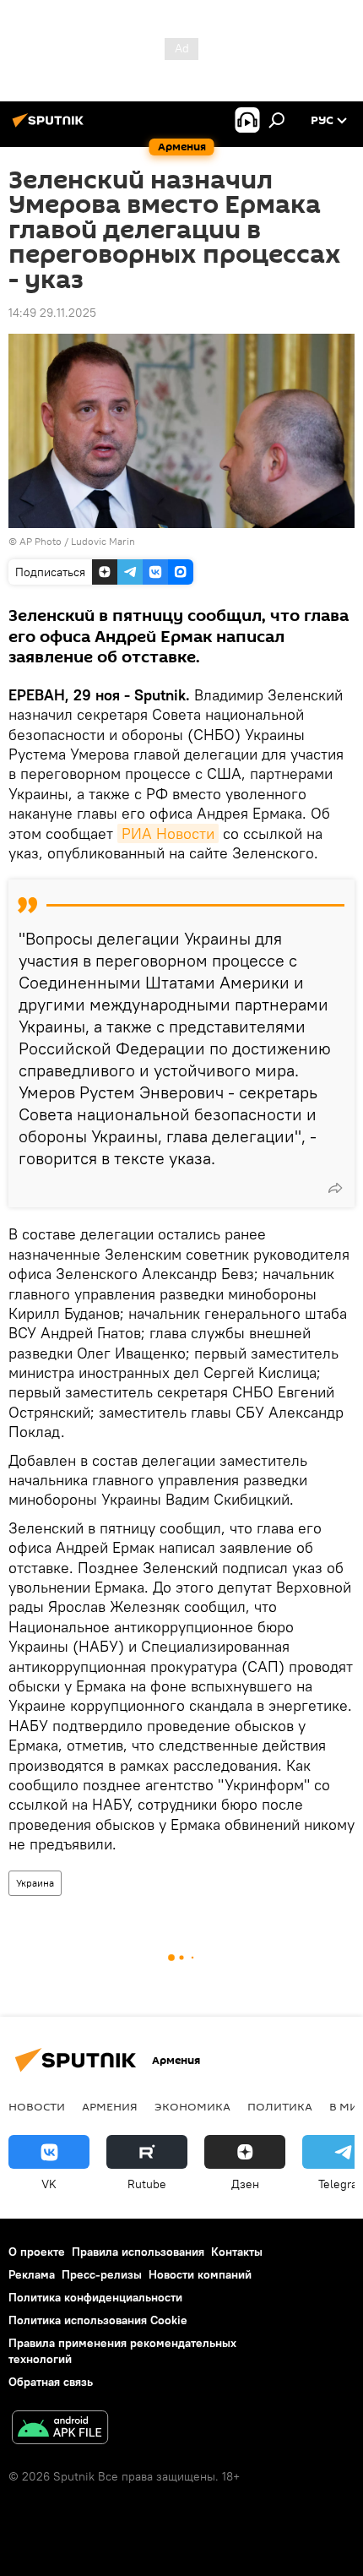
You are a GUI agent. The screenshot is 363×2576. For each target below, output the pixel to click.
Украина (35, 1883)
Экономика (192, 2106)
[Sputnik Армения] (51, 127)
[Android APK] (60, 2429)
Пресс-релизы (102, 2274)
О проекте (37, 2252)
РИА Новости (168, 833)
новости (37, 2106)
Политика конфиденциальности (95, 2297)
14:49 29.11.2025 (52, 313)
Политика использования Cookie (98, 2320)
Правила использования (138, 2252)
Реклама (32, 2274)
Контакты (237, 2252)
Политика (280, 2106)
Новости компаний (200, 2274)
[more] (335, 1188)
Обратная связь (51, 2382)
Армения (110, 2106)
